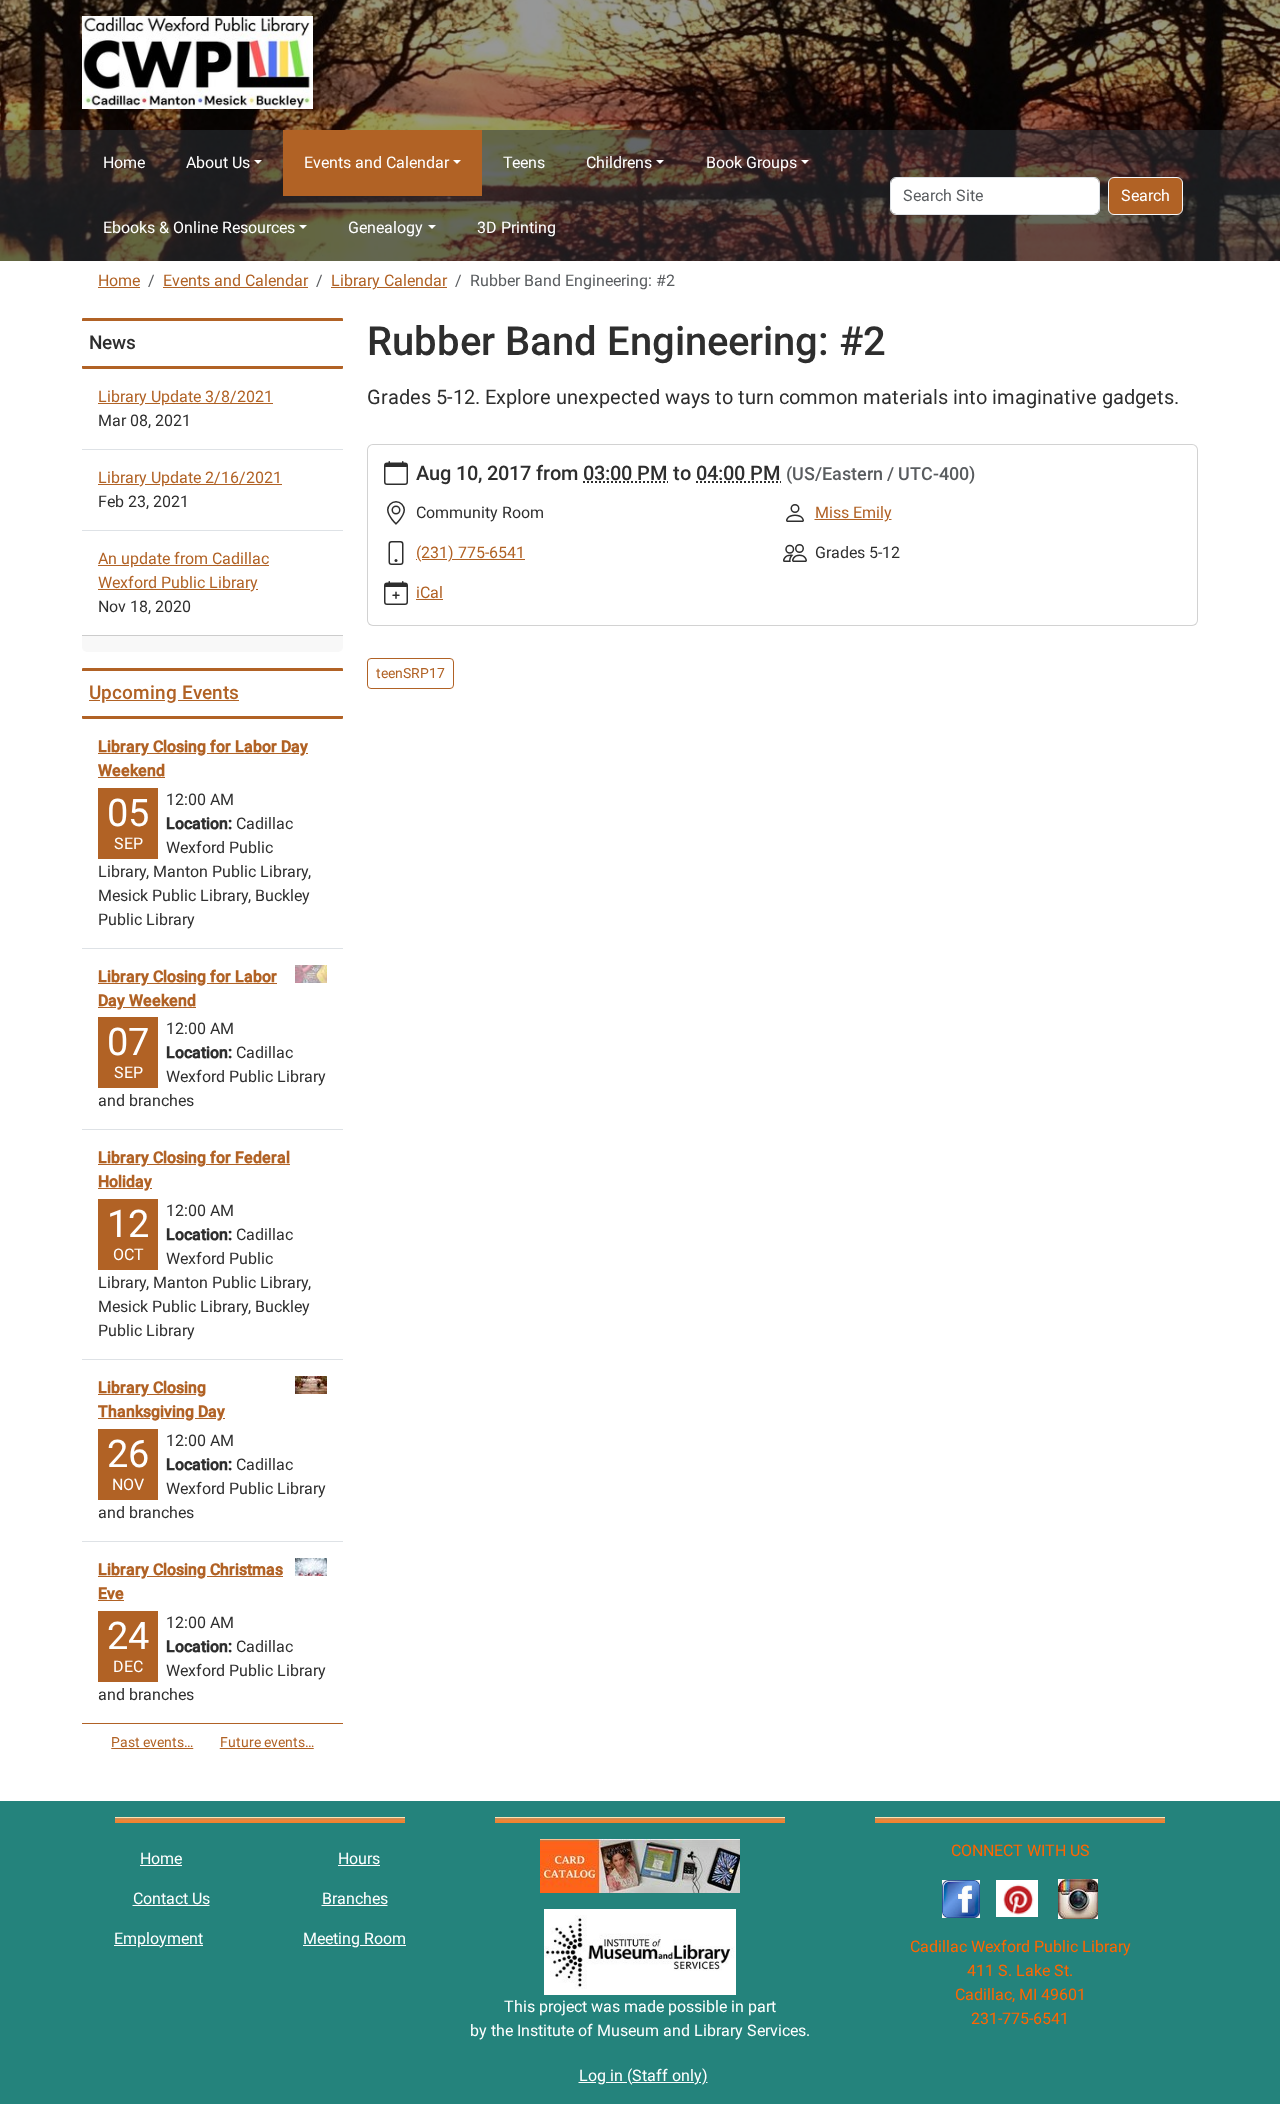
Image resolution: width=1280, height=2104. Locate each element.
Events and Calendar (376, 162)
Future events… (267, 1742)
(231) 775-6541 (470, 552)
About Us (218, 162)
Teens (524, 162)
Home (124, 162)
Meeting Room (354, 1938)
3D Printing (516, 227)
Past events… (152, 1742)
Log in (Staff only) (643, 2075)
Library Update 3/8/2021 (185, 396)
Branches (355, 1898)
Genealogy (385, 227)
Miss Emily (853, 512)
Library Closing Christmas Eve (190, 1581)
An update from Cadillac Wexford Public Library (183, 570)
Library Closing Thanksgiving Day (161, 1399)
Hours (359, 1858)
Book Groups (751, 162)
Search (1145, 195)
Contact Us (171, 1898)
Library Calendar (389, 280)
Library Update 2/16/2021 (190, 477)
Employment (158, 1938)
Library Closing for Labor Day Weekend (203, 758)
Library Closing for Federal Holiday (194, 1169)
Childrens (619, 162)
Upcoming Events (164, 692)
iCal (429, 592)
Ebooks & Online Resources (199, 227)
